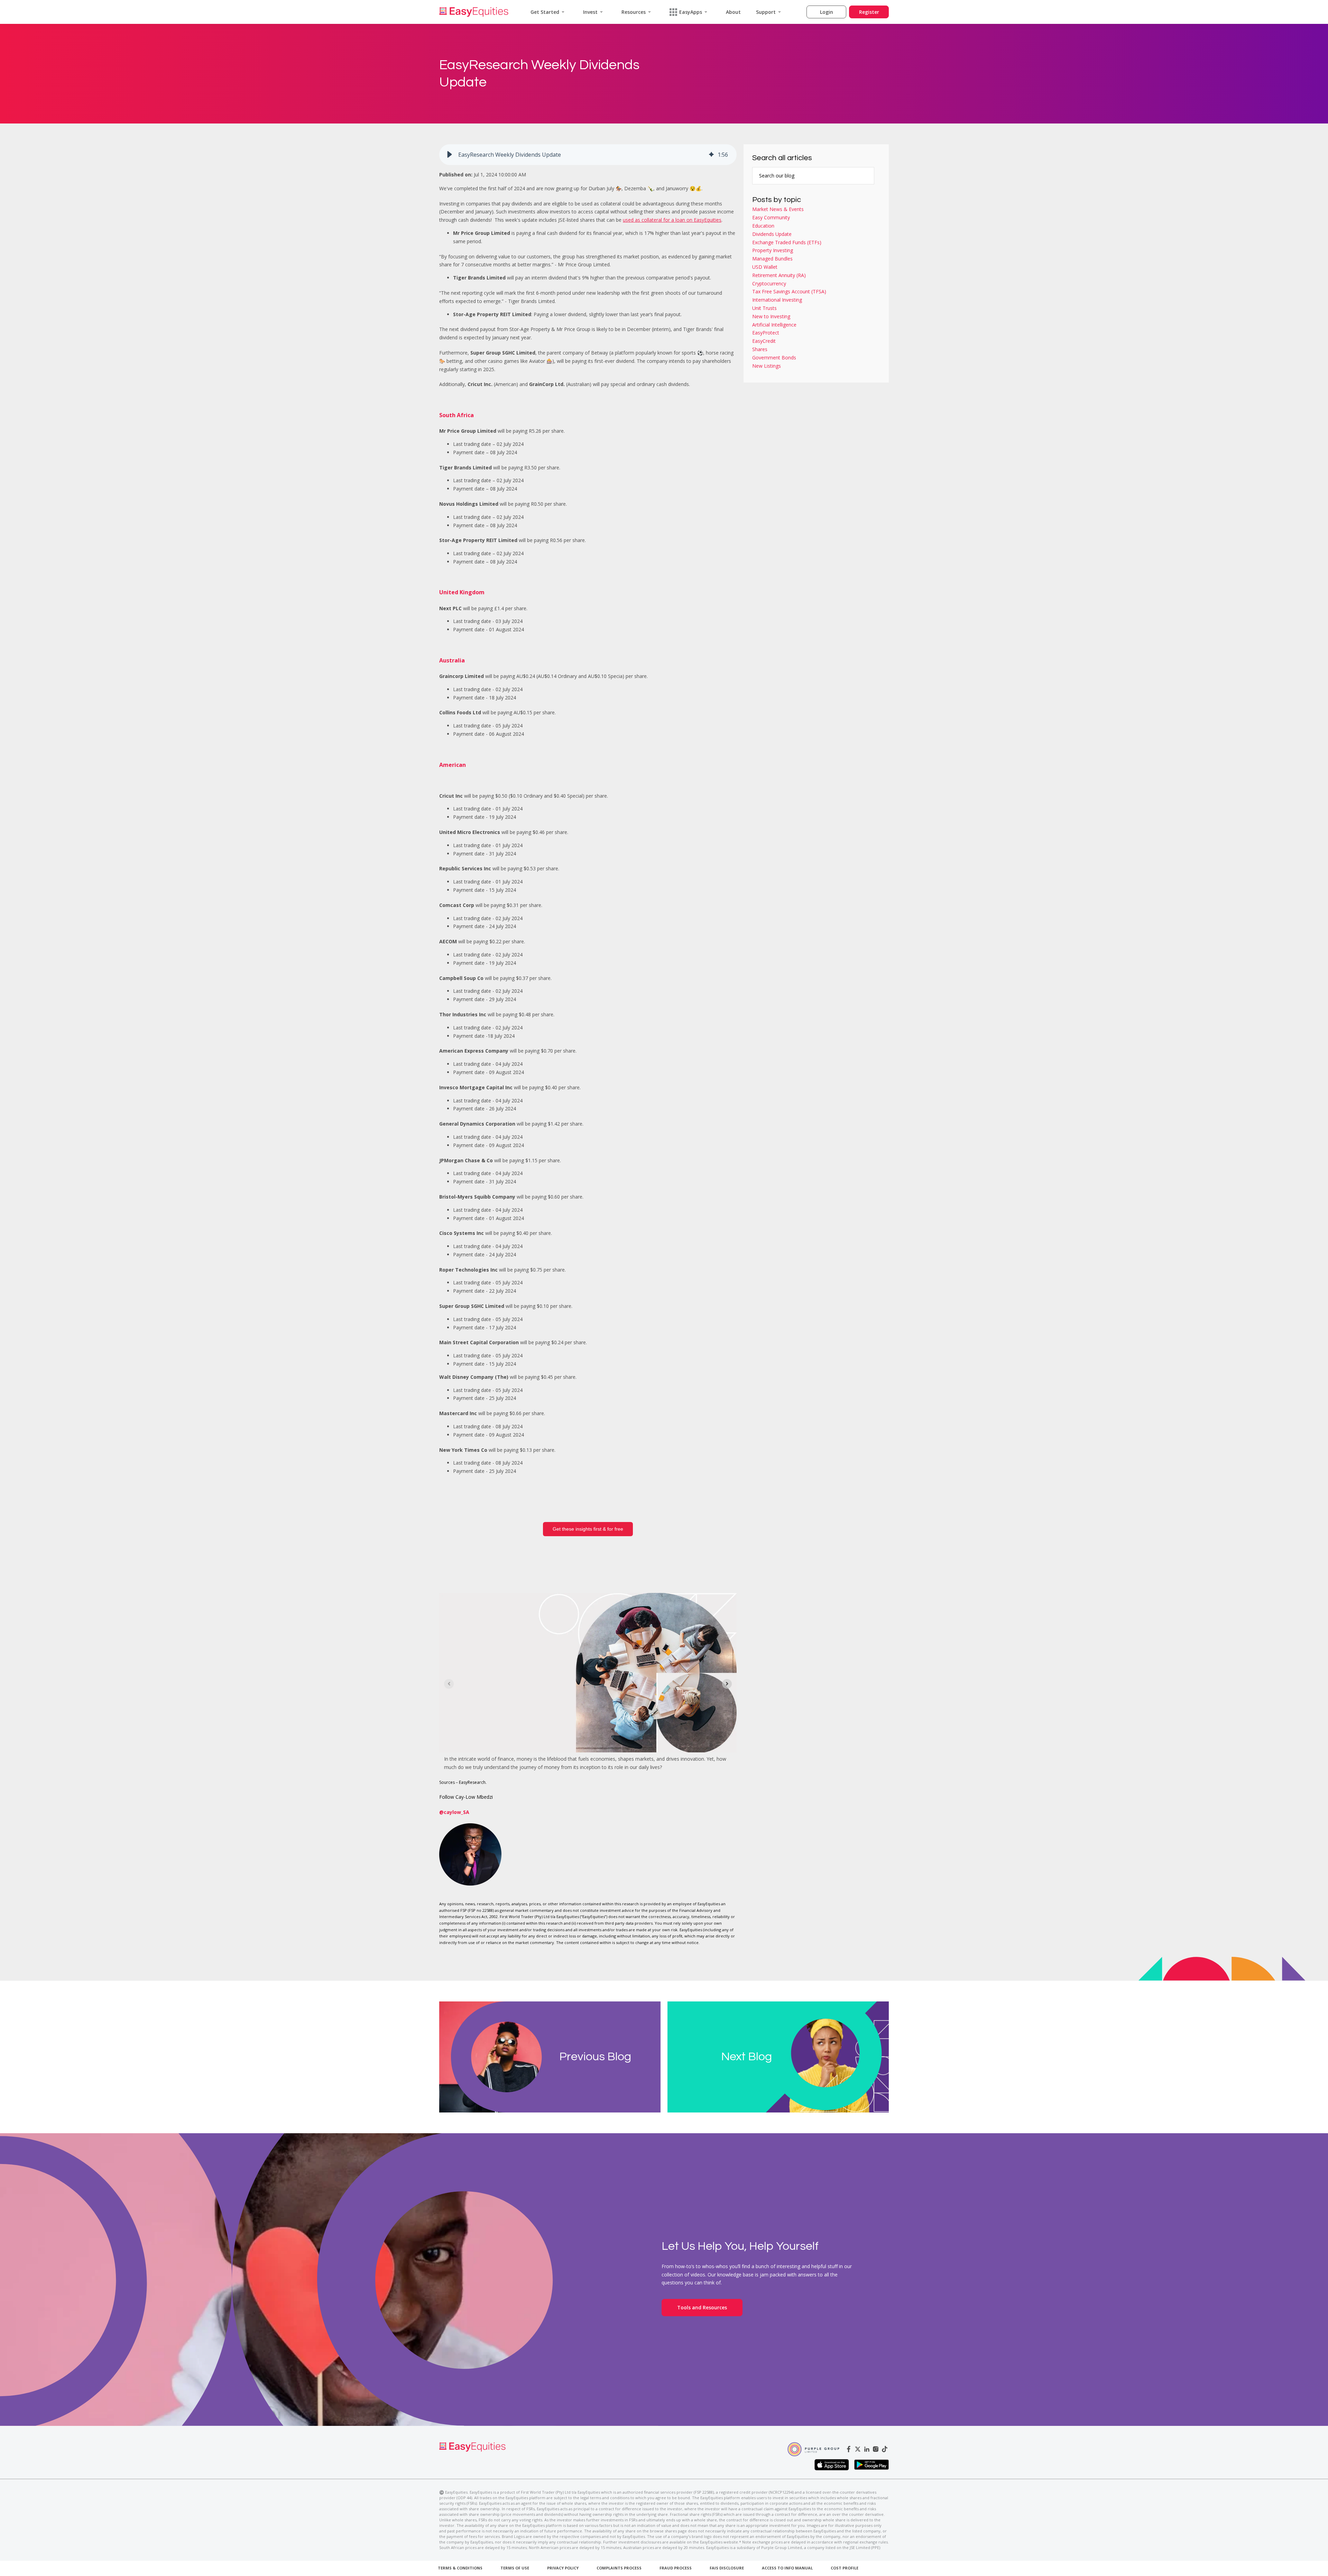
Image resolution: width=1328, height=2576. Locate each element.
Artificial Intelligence (774, 325)
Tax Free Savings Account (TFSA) (789, 291)
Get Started (545, 12)
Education (763, 226)
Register (869, 12)
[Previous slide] (449, 1684)
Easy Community (771, 217)
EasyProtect (766, 333)
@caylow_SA (454, 1812)
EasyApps (691, 12)
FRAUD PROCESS (676, 2568)
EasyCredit (764, 341)
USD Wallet (765, 267)
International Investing (777, 300)
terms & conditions (460, 2568)
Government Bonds (774, 357)
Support (766, 12)
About (733, 12)
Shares (760, 349)
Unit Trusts (764, 308)
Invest (590, 12)
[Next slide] (727, 1684)
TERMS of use (515, 2568)
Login (827, 12)
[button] (450, 155)
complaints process (619, 2568)
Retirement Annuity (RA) (779, 275)
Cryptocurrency (769, 283)
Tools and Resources (702, 2307)
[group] (588, 155)
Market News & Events (778, 209)
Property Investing (773, 250)
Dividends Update (772, 234)
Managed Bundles (772, 259)
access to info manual (787, 2568)
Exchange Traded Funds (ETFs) (787, 242)
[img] (711, 155)
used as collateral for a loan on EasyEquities (672, 220)
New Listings (767, 366)
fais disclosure (727, 2568)
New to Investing (771, 316)
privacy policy (563, 2568)
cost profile (845, 2568)
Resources (634, 12)
